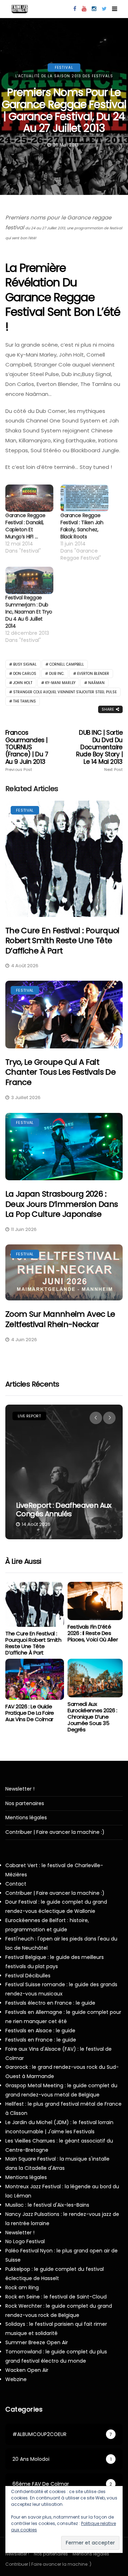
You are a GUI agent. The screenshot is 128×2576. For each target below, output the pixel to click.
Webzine (16, 2379)
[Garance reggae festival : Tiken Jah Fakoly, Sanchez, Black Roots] (84, 498)
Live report (29, 1416)
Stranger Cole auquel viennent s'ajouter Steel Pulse (65, 692)
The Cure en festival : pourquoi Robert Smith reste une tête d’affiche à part (62, 941)
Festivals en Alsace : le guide (40, 2031)
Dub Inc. (57, 674)
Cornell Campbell (67, 664)
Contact (16, 1884)
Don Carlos (25, 674)
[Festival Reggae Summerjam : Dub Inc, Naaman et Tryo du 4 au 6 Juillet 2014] (29, 580)
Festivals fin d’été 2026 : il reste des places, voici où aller (93, 1633)
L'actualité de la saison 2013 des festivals (64, 76)
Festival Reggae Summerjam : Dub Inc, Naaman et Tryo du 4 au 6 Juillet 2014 (29, 612)
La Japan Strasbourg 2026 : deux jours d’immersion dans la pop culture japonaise (62, 1204)
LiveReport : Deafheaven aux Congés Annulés (64, 1510)
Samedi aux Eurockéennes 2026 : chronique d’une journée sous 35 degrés (92, 1717)
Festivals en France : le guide (41, 2040)
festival (64, 68)
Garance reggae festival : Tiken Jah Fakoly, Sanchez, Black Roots (82, 526)
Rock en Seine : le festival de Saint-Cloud (56, 2297)
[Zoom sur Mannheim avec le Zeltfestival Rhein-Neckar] (64, 1273)
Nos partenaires (25, 1804)
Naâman (96, 683)
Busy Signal (25, 664)
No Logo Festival (25, 2241)
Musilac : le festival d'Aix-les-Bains (47, 2205)
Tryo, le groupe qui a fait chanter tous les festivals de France (60, 1072)
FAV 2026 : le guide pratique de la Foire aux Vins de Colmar (30, 1713)
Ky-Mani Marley (60, 683)
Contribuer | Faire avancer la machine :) (55, 1832)
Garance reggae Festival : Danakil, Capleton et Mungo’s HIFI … (25, 526)
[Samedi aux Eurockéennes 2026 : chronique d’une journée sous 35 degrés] (95, 1678)
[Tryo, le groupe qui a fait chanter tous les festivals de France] (64, 1014)
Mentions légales (26, 1818)
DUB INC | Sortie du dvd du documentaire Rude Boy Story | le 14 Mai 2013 (99, 751)
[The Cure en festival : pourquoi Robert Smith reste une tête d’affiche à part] (64, 859)
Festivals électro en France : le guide (50, 2003)
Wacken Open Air (27, 2370)
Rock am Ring (22, 2287)
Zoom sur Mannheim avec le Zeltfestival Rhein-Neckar (60, 1319)
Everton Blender (93, 674)
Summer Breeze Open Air (37, 2342)
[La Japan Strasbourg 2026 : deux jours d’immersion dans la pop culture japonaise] (64, 1147)
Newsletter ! (20, 1789)
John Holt (23, 683)
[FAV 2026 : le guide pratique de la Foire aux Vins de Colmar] (35, 1679)
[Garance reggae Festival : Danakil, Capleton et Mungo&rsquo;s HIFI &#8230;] (29, 498)
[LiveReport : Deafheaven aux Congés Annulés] (64, 1472)
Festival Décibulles (28, 1976)
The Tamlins (25, 701)
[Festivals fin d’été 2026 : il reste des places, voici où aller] (95, 1601)
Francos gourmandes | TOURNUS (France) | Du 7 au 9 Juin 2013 (27, 751)
